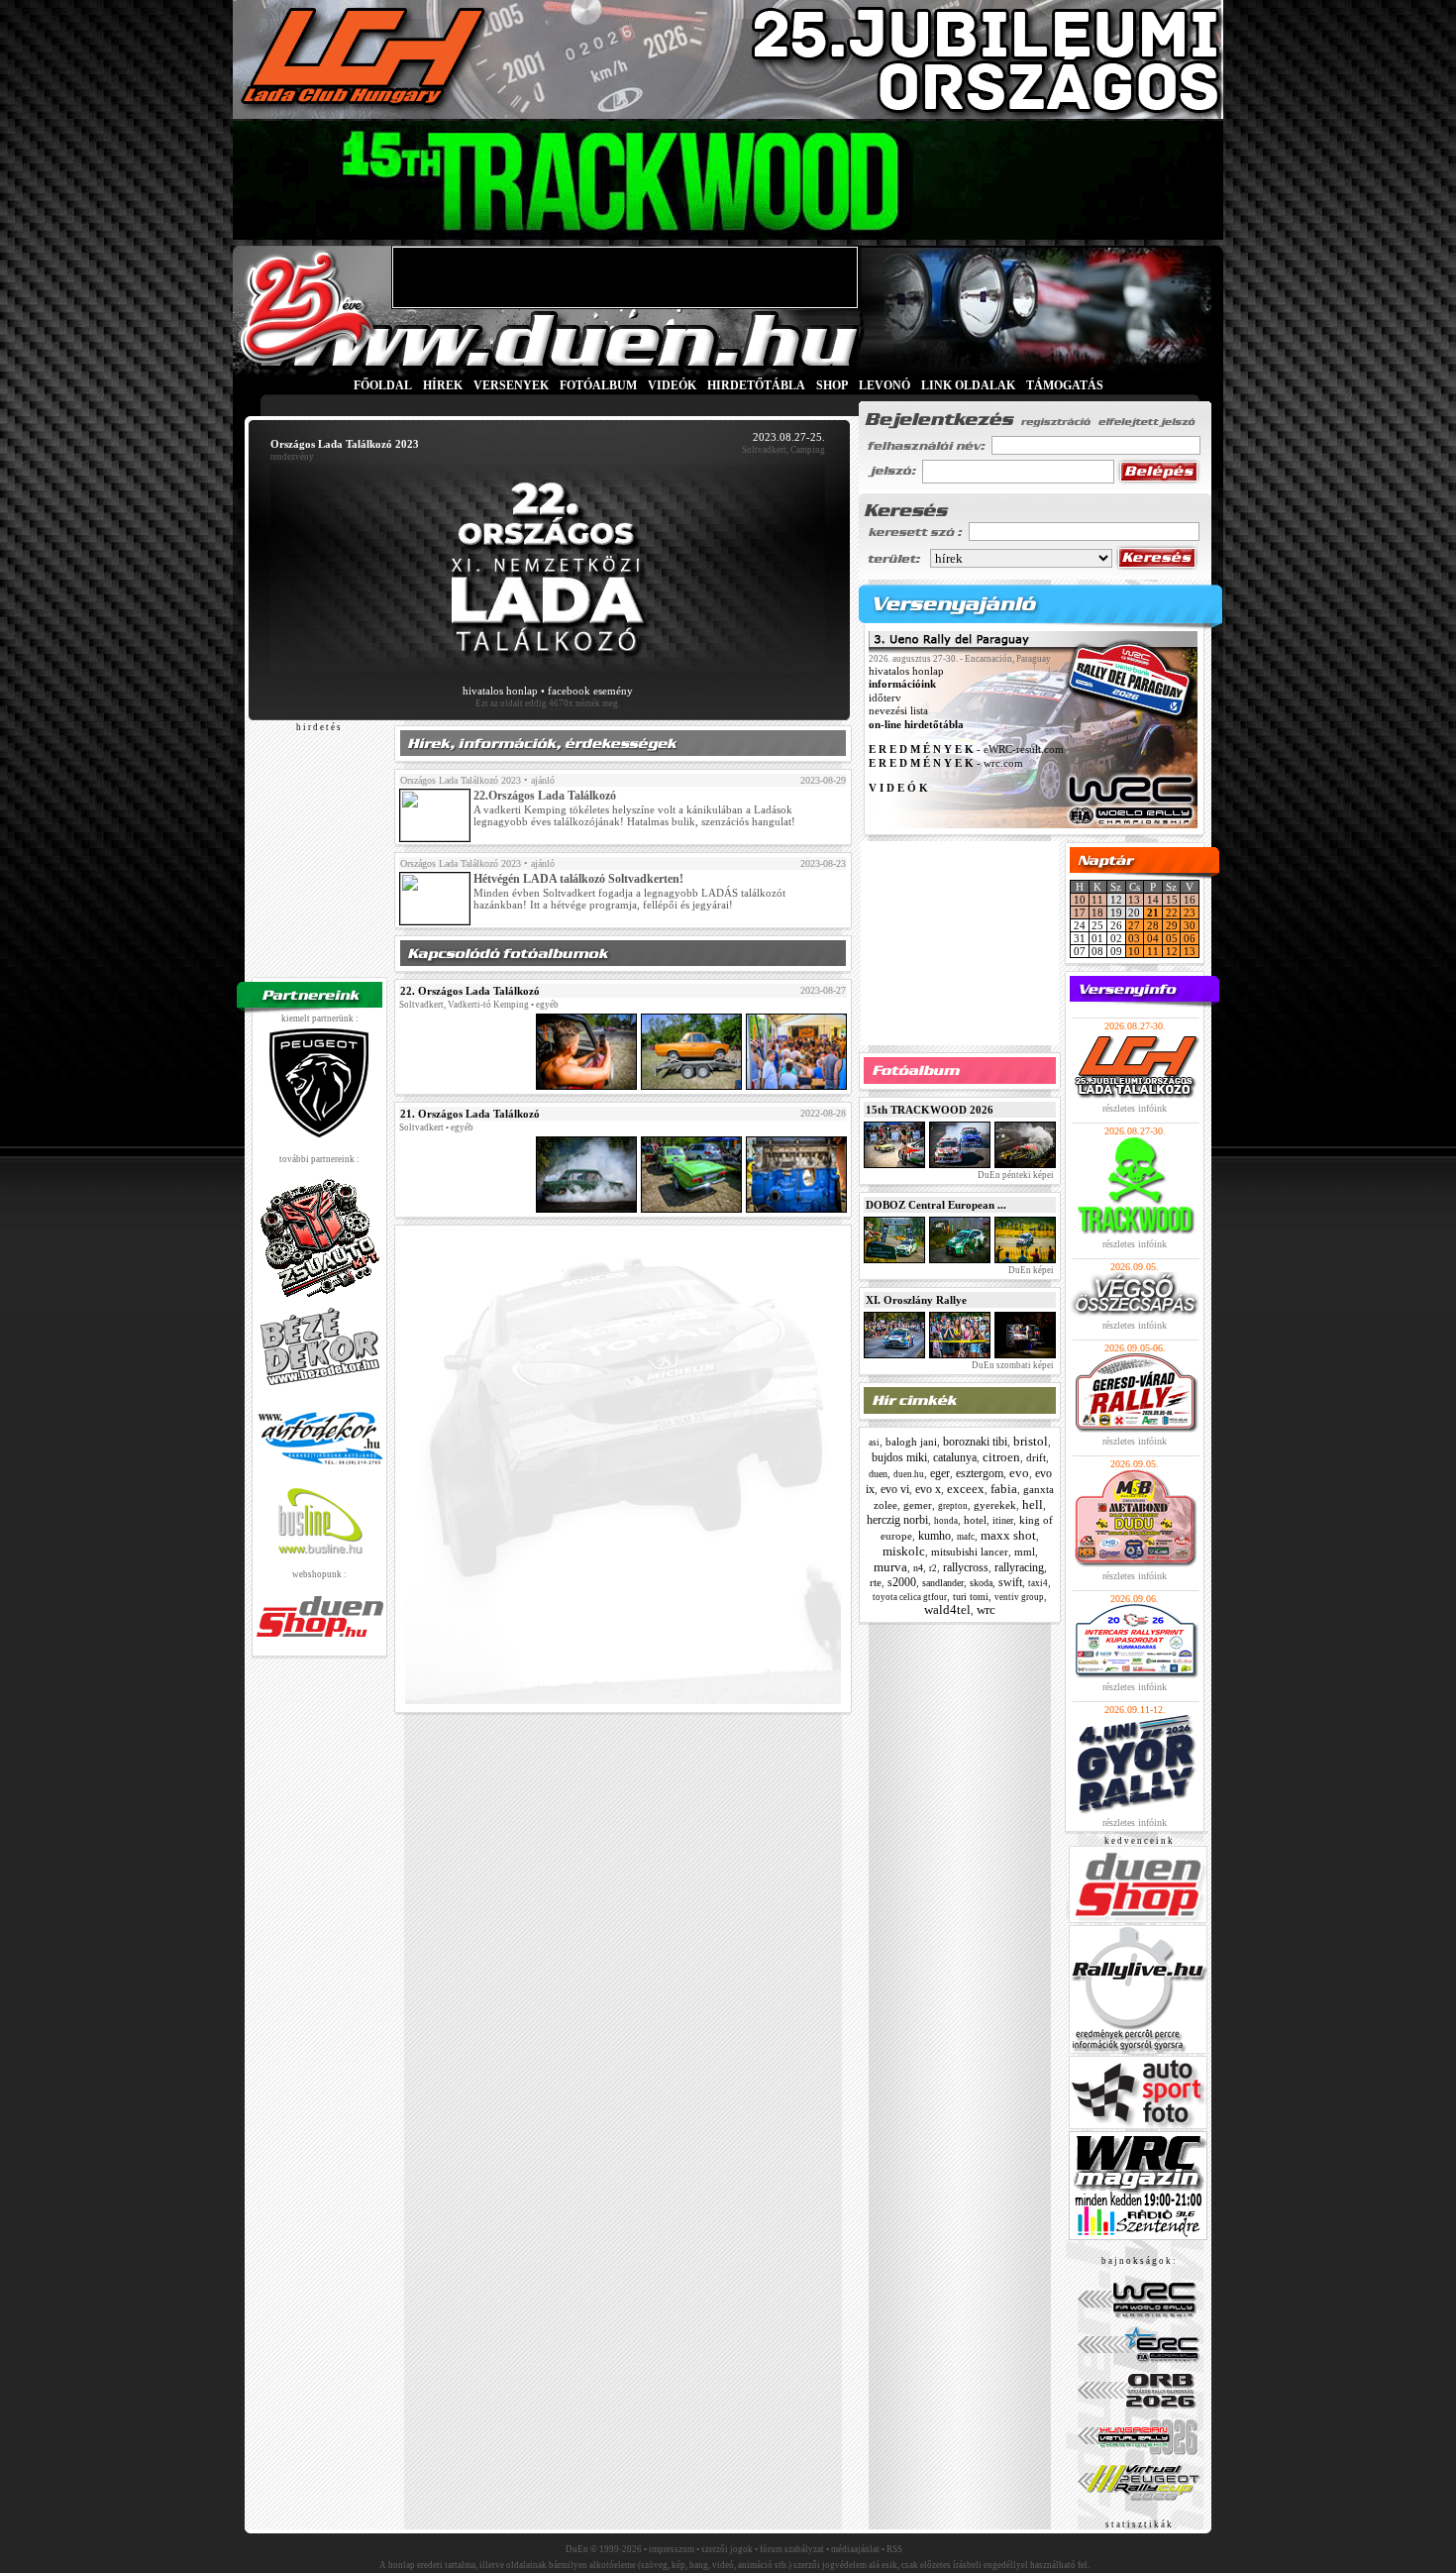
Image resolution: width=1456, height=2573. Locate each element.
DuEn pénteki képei (1015, 1175)
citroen (1001, 1457)
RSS (894, 2549)
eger (940, 1473)
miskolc (904, 1551)
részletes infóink (1135, 1108)
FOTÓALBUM (598, 385)
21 (1153, 912)
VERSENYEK (511, 385)
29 (1172, 925)
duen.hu (909, 1474)
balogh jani (911, 1442)
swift (1010, 1582)
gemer (918, 1505)
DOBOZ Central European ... (936, 1205)
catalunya (955, 1457)
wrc (986, 1609)
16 (1190, 900)
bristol (1031, 1441)
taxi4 (1038, 1583)
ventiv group (1019, 1597)
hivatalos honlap (500, 691)
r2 (933, 1568)
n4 (918, 1568)
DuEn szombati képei (1012, 1365)
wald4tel (947, 1609)
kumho (935, 1536)
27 (1134, 925)
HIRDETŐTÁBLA (756, 385)
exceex (966, 1489)
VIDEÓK (672, 385)
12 (1172, 951)
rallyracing (1019, 1567)
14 (1153, 900)
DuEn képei (1030, 1270)
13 (1134, 900)
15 (1172, 900)
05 (1172, 938)
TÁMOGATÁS (1065, 385)
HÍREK (443, 385)
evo (1019, 1473)
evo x (928, 1489)
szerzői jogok (727, 2549)
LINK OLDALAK (968, 385)
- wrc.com (946, 763)
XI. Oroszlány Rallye (916, 1300)
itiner (1003, 1520)
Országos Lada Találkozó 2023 (461, 780)
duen (878, 1474)
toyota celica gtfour (910, 1597)
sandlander (943, 1583)
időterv (885, 697)
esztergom (980, 1473)
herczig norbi (897, 1520)
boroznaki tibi (975, 1442)
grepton (953, 1506)
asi (874, 1443)
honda (946, 1521)
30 (1190, 925)
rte (876, 1582)
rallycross (966, 1567)
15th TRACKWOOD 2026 (930, 1110)
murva (890, 1567)
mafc (966, 1537)
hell (1033, 1504)
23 (1190, 912)
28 (1153, 925)
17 (1080, 912)
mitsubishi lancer (970, 1552)
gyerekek (995, 1505)
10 (1080, 900)
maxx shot (1008, 1535)
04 (1153, 938)
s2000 (902, 1582)
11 (1097, 900)
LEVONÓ (886, 385)
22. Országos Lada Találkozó (470, 991)
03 (1134, 938)
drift (1036, 1457)
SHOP (832, 385)
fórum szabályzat (792, 2549)
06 (1190, 938)
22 (1172, 912)
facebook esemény (590, 691)
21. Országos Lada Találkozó (470, 1114)
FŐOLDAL (383, 385)
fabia (1004, 1489)
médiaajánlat (855, 2549)
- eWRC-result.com (966, 750)
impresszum (672, 2549)
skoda (981, 1583)
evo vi (895, 1489)
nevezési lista (898, 711)
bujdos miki (899, 1457)
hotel (975, 1520)
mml (1025, 1552)
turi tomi (971, 1597)
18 (1097, 912)
